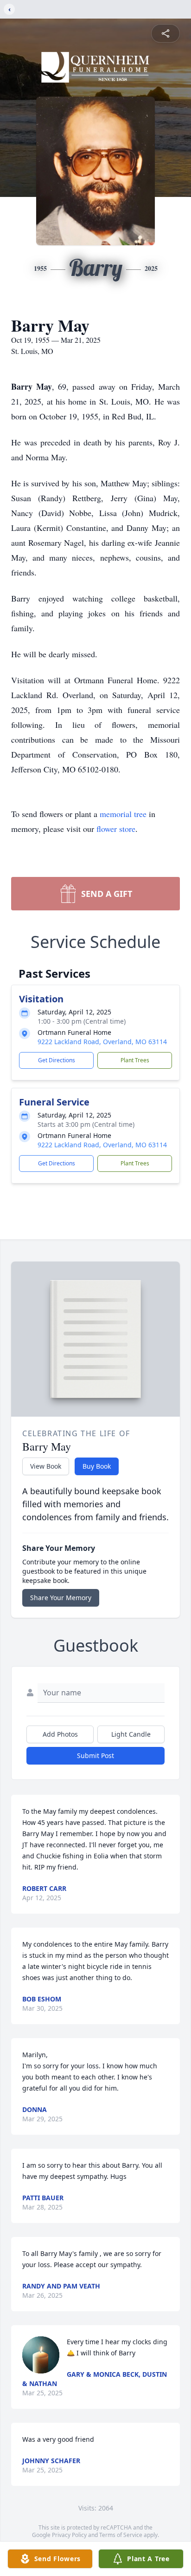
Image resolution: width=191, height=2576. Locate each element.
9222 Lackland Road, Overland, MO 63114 (102, 1042)
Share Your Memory (61, 1598)
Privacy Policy (69, 2535)
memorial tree (123, 814)
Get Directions (57, 1060)
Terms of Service (121, 2535)
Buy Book (97, 1466)
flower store (116, 829)
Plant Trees (135, 1060)
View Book (46, 1466)
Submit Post (95, 1755)
